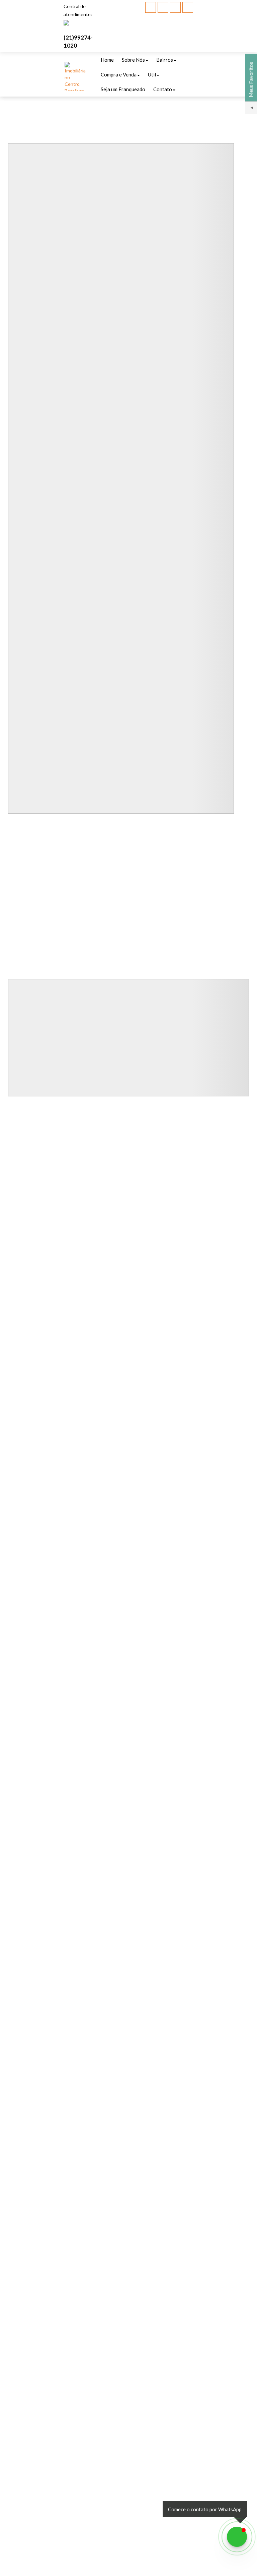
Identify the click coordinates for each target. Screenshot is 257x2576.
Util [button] (152, 74)
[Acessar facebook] (151, 7)
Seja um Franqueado (123, 89)
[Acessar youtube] (163, 7)
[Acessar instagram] (188, 7)
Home (107, 60)
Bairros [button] (165, 60)
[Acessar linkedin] (175, 7)
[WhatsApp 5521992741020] (237, 2537)
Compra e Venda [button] (119, 74)
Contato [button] (163, 89)
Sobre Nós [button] (133, 60)
